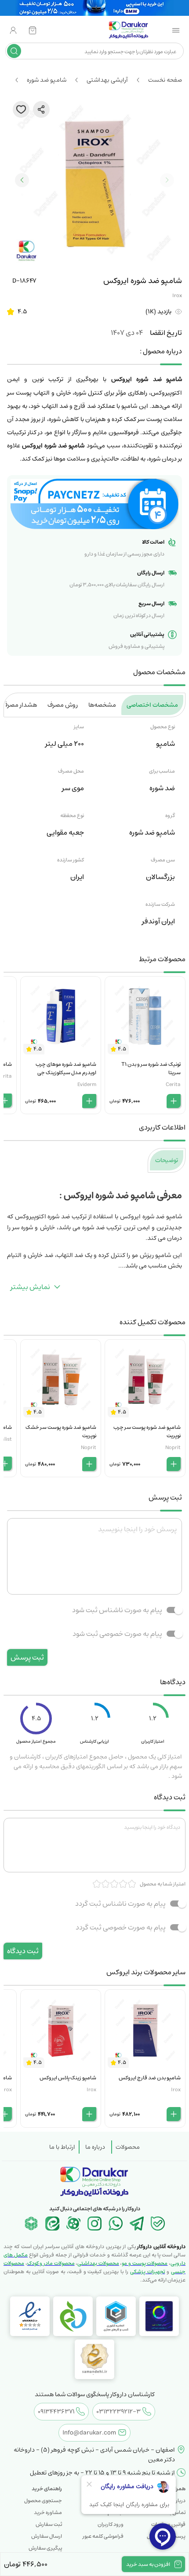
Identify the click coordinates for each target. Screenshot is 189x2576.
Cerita (173, 1085)
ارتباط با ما (62, 2147)
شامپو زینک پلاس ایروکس (68, 2078)
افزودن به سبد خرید (148, 2564)
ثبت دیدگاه (23, 1951)
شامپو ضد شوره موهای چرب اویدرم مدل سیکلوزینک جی (66, 1068)
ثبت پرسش (27, 1657)
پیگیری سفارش (45, 2548)
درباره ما (95, 2147)
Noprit (173, 1448)
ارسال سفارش (47, 2536)
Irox (177, 296)
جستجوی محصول (43, 2501)
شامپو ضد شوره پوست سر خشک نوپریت (61, 1432)
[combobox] (101, 51)
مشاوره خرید (48, 2512)
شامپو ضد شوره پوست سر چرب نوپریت (147, 1432)
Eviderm (87, 1085)
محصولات (128, 2147)
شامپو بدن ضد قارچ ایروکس (150, 2078)
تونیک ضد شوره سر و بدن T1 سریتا (151, 1068)
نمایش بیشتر (30, 1287)
